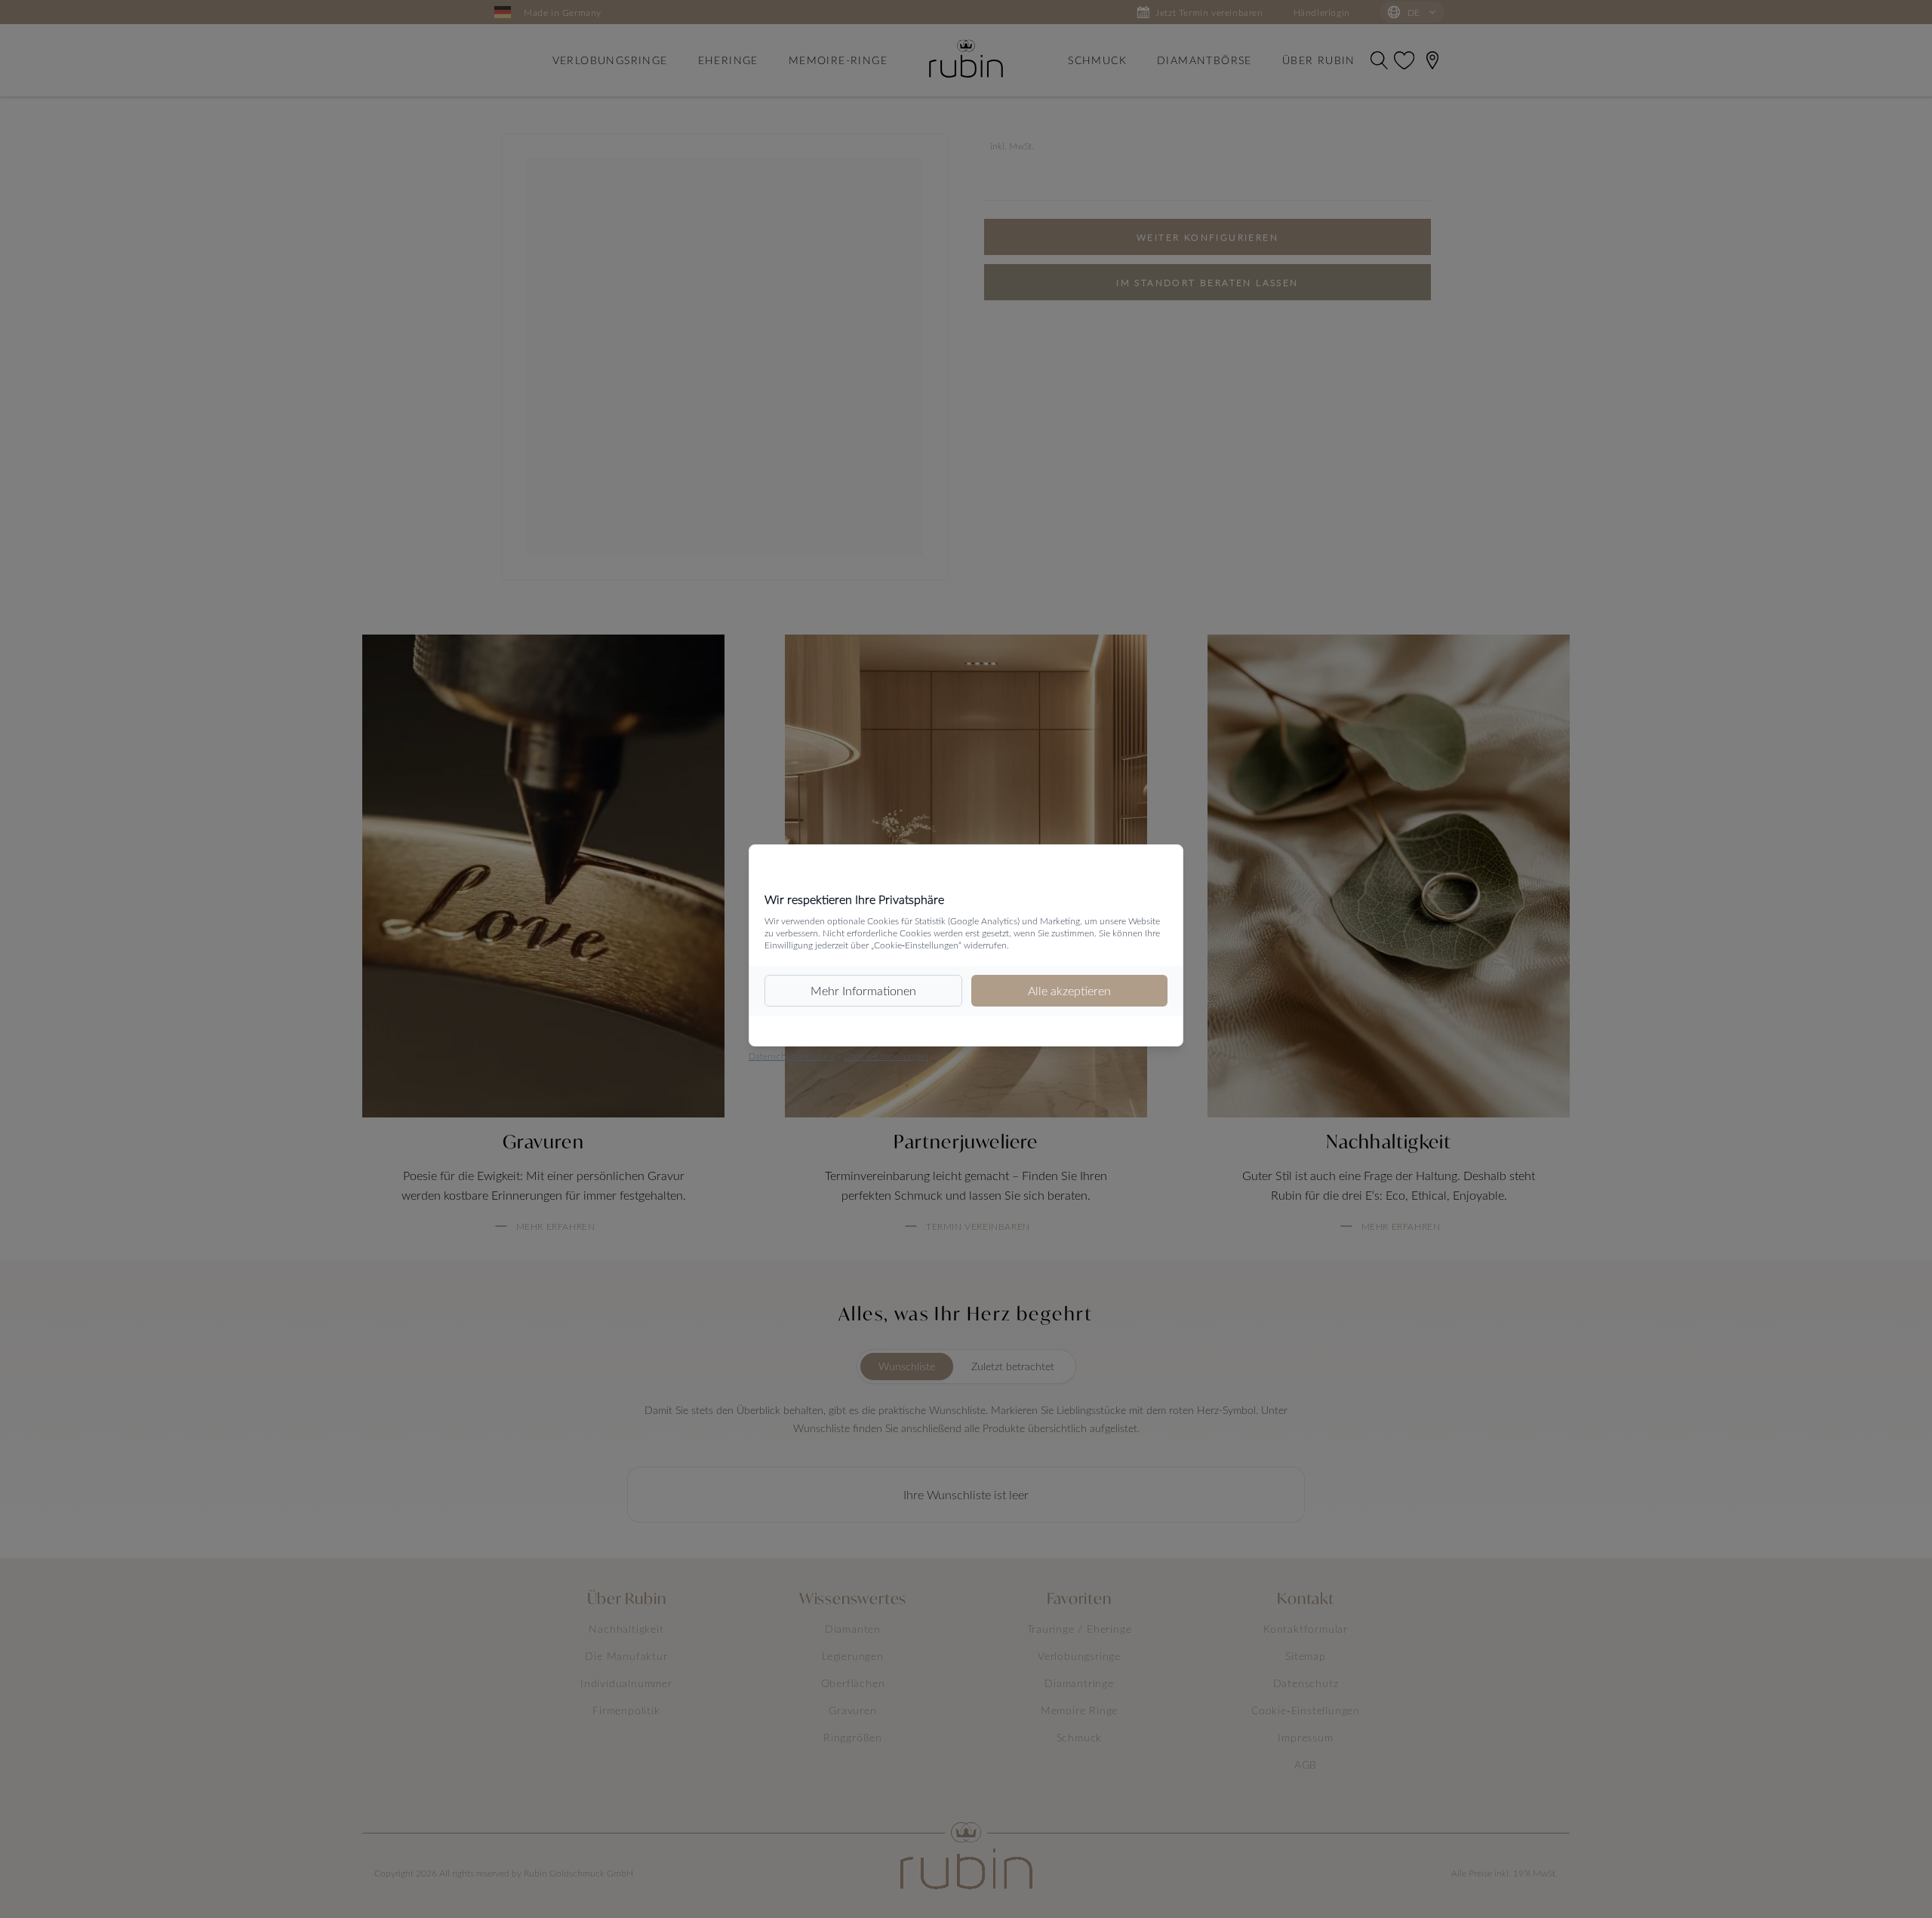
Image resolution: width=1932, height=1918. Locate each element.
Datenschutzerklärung (792, 1056)
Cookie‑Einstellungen (886, 1056)
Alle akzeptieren (1069, 990)
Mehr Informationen (863, 990)
